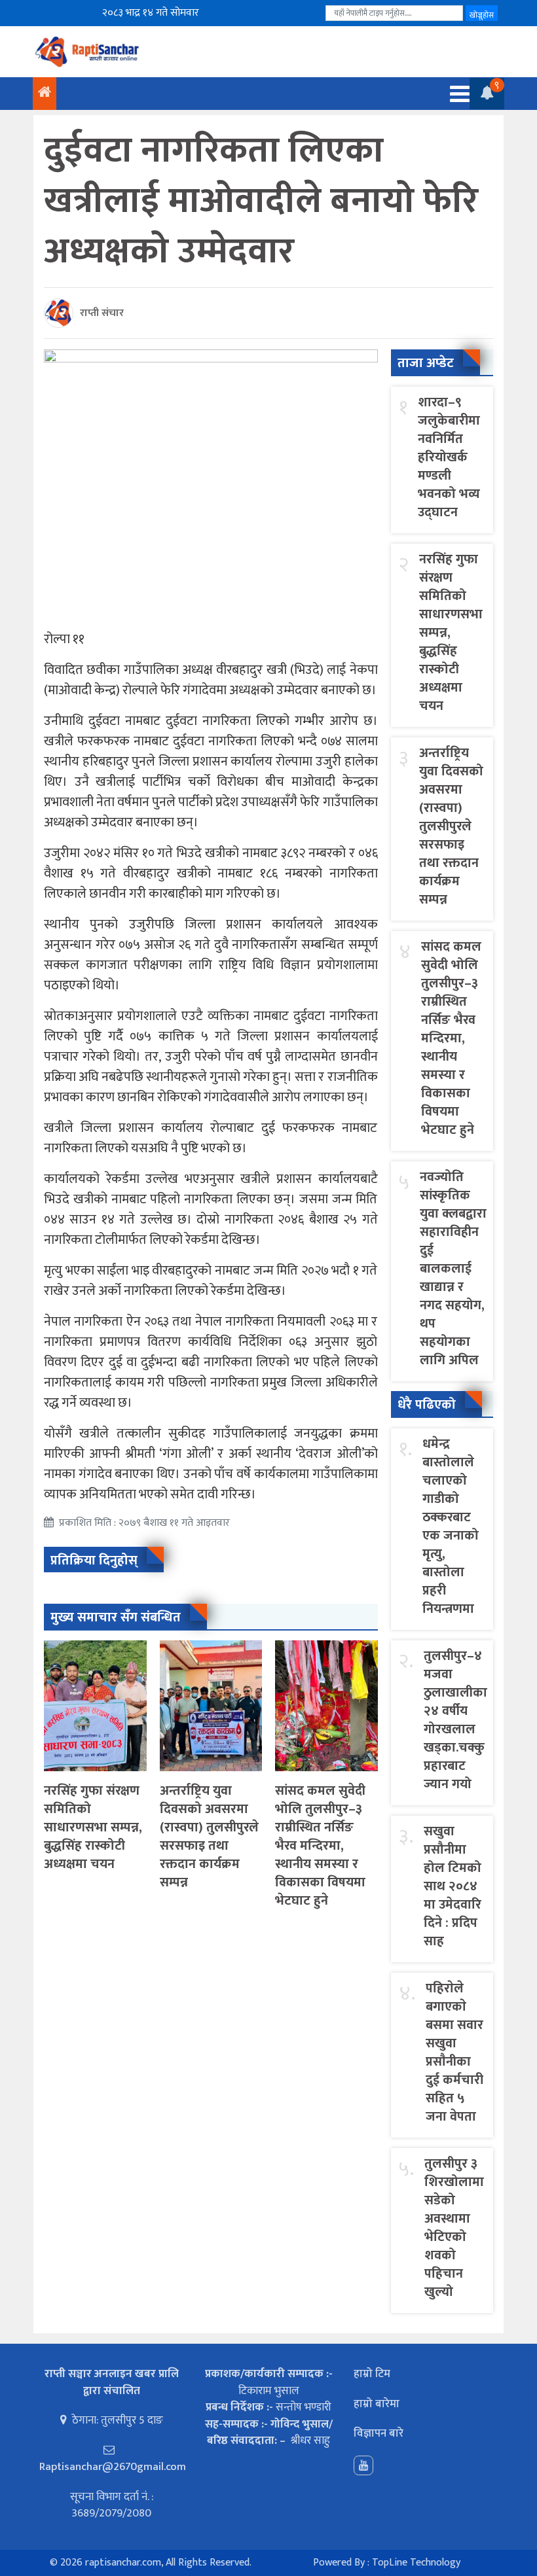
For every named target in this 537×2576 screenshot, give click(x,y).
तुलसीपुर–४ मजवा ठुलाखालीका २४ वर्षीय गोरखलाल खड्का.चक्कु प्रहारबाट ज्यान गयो (455, 1720)
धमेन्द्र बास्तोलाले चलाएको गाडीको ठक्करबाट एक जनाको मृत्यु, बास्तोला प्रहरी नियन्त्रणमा (451, 1526)
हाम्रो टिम (372, 2374)
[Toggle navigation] (456, 94)
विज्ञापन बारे (379, 2433)
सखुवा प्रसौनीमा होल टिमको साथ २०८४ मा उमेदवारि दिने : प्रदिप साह (453, 1886)
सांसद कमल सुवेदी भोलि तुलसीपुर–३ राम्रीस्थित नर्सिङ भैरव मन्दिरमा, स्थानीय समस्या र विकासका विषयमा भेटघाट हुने (320, 1846)
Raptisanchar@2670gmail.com (113, 2467)
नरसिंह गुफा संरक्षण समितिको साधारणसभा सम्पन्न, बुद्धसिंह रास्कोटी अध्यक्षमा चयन (93, 1827)
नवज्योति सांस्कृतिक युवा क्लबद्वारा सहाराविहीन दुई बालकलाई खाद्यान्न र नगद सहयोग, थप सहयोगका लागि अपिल (453, 1269)
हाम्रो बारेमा (377, 2404)
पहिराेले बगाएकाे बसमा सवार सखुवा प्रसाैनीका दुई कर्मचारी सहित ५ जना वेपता (454, 2053)
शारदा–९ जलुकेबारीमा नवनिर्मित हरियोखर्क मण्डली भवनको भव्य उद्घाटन (449, 457)
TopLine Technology (416, 2563)
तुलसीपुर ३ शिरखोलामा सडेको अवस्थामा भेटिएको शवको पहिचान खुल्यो (454, 2228)
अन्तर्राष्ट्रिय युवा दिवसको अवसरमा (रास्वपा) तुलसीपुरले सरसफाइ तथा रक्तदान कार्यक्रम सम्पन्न (209, 1837)
